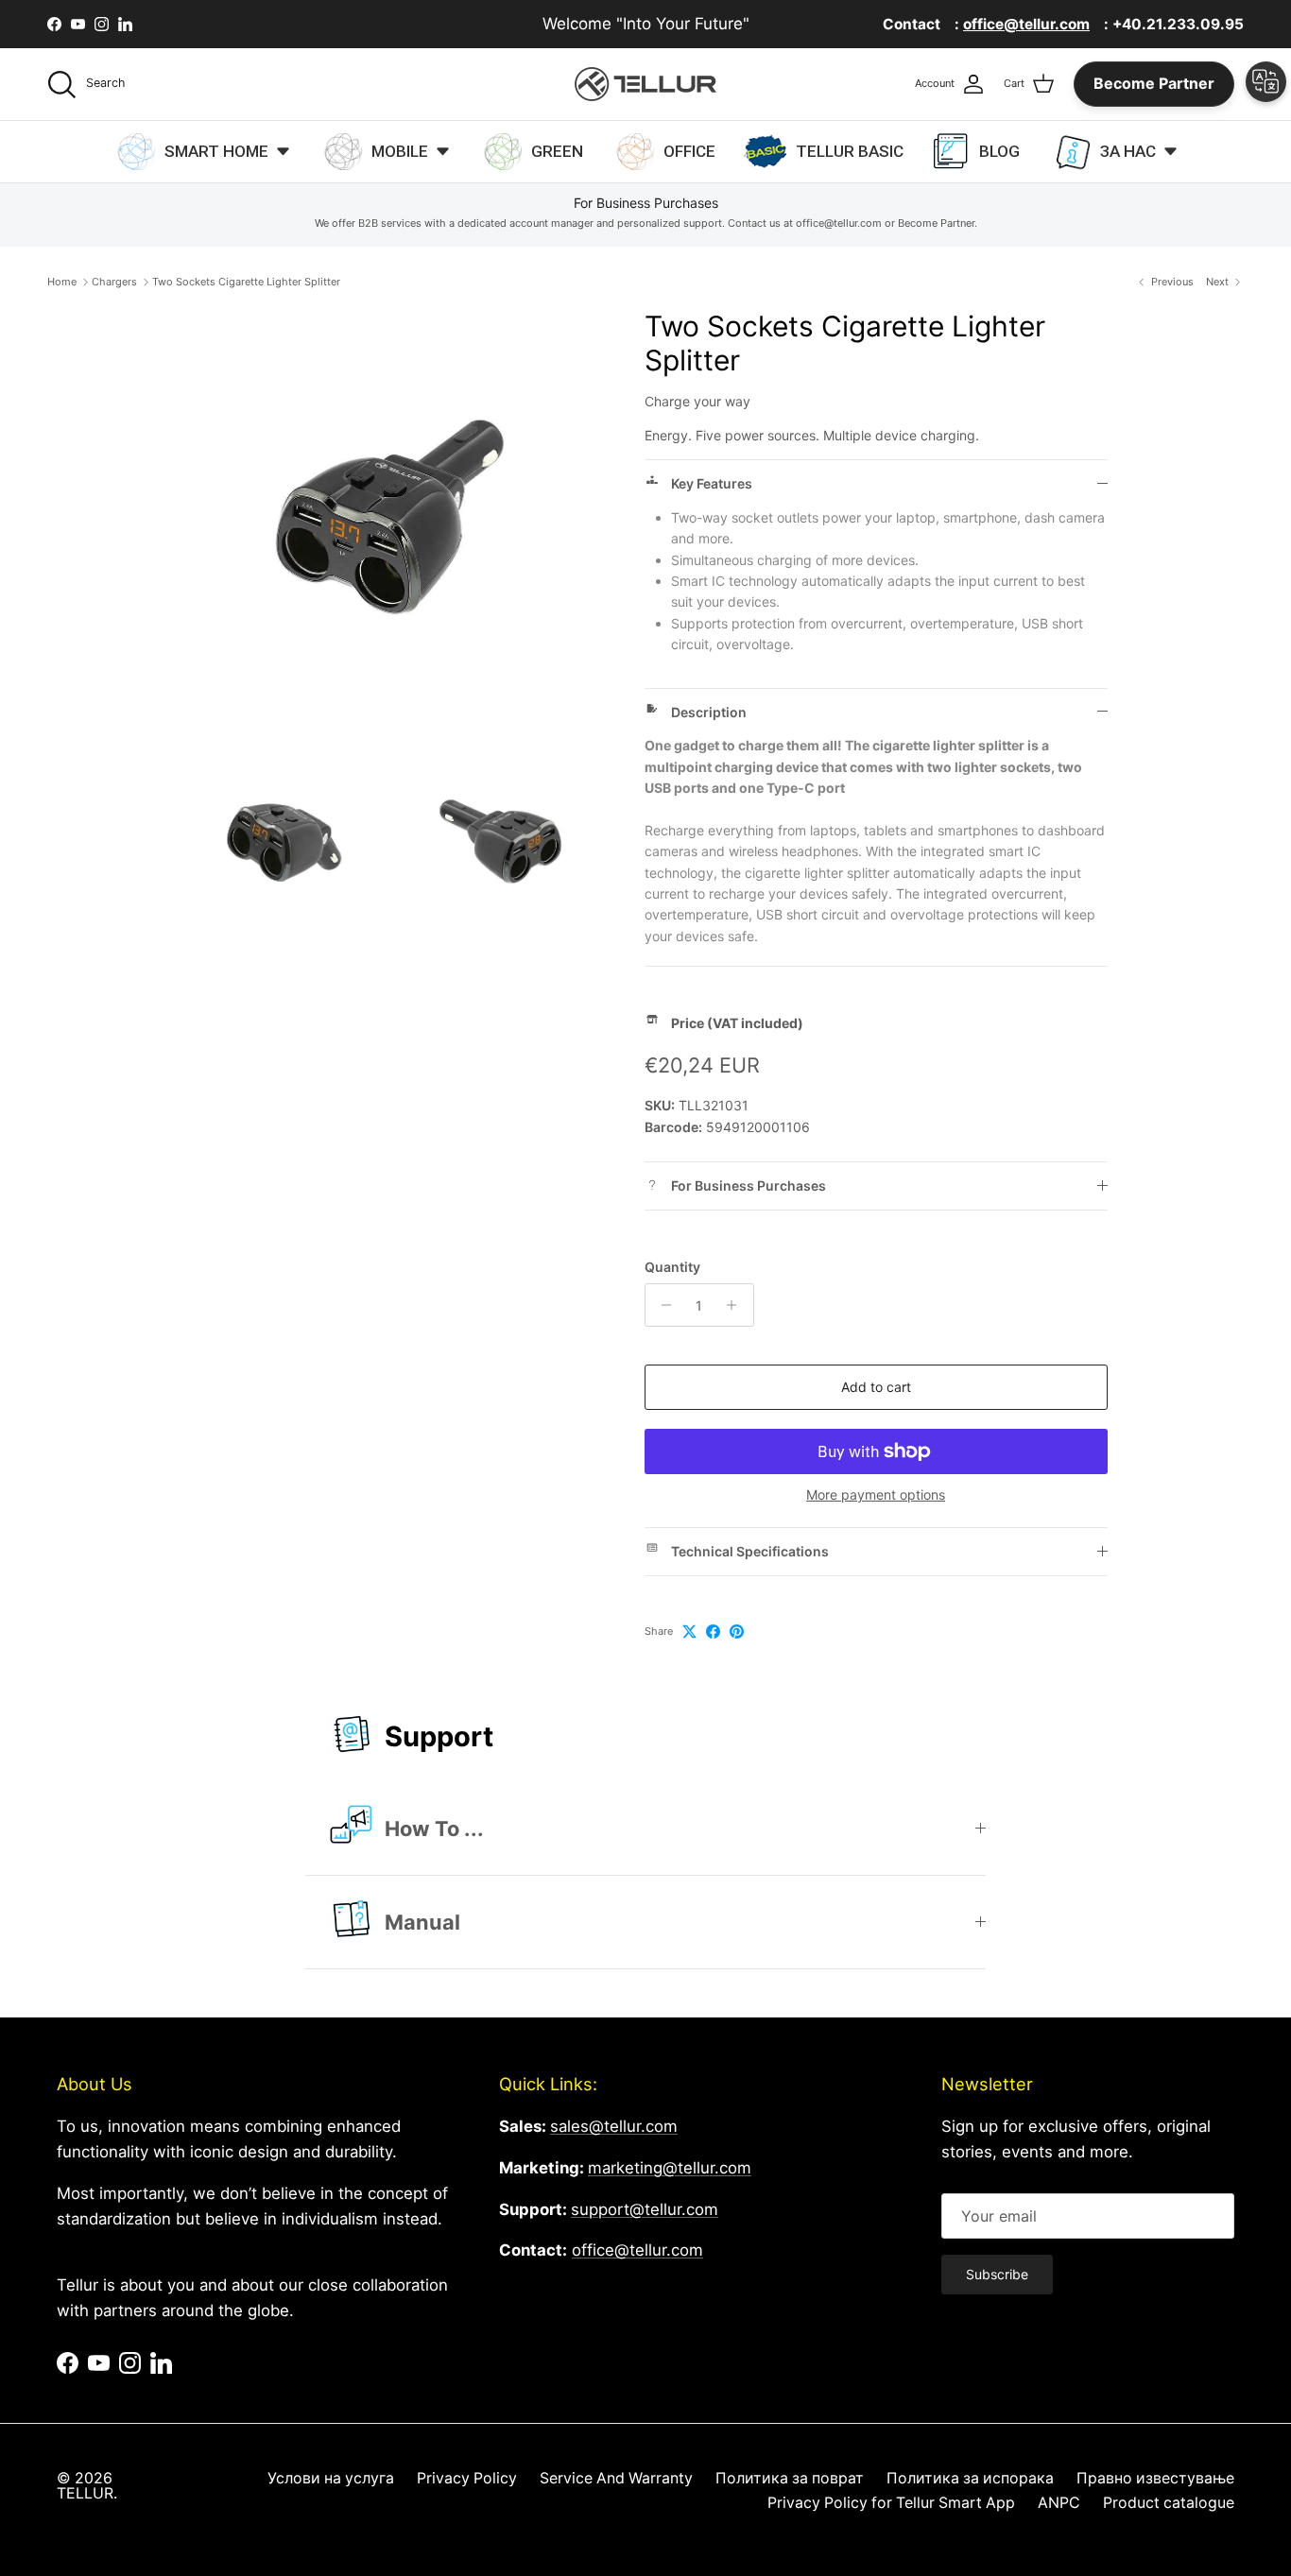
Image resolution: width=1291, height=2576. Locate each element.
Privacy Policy (467, 2478)
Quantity (672, 1267)
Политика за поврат (790, 2478)
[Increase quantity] (737, 1305)
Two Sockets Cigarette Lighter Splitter (246, 282)
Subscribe (997, 2274)
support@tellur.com (645, 2209)
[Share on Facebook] (713, 1631)
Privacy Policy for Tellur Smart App (891, 2503)
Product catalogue (1169, 2503)
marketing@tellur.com (670, 2168)
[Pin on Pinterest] (737, 1631)
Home (62, 282)
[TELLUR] (645, 84)
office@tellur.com (637, 2250)
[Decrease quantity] (662, 1305)
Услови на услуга (331, 2478)
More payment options (876, 1495)
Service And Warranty (616, 2478)
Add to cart (876, 1387)
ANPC (1059, 2503)
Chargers (114, 282)
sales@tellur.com (614, 2126)
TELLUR (85, 2493)
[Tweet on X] (689, 1631)
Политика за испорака (970, 2478)
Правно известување (1155, 2478)
